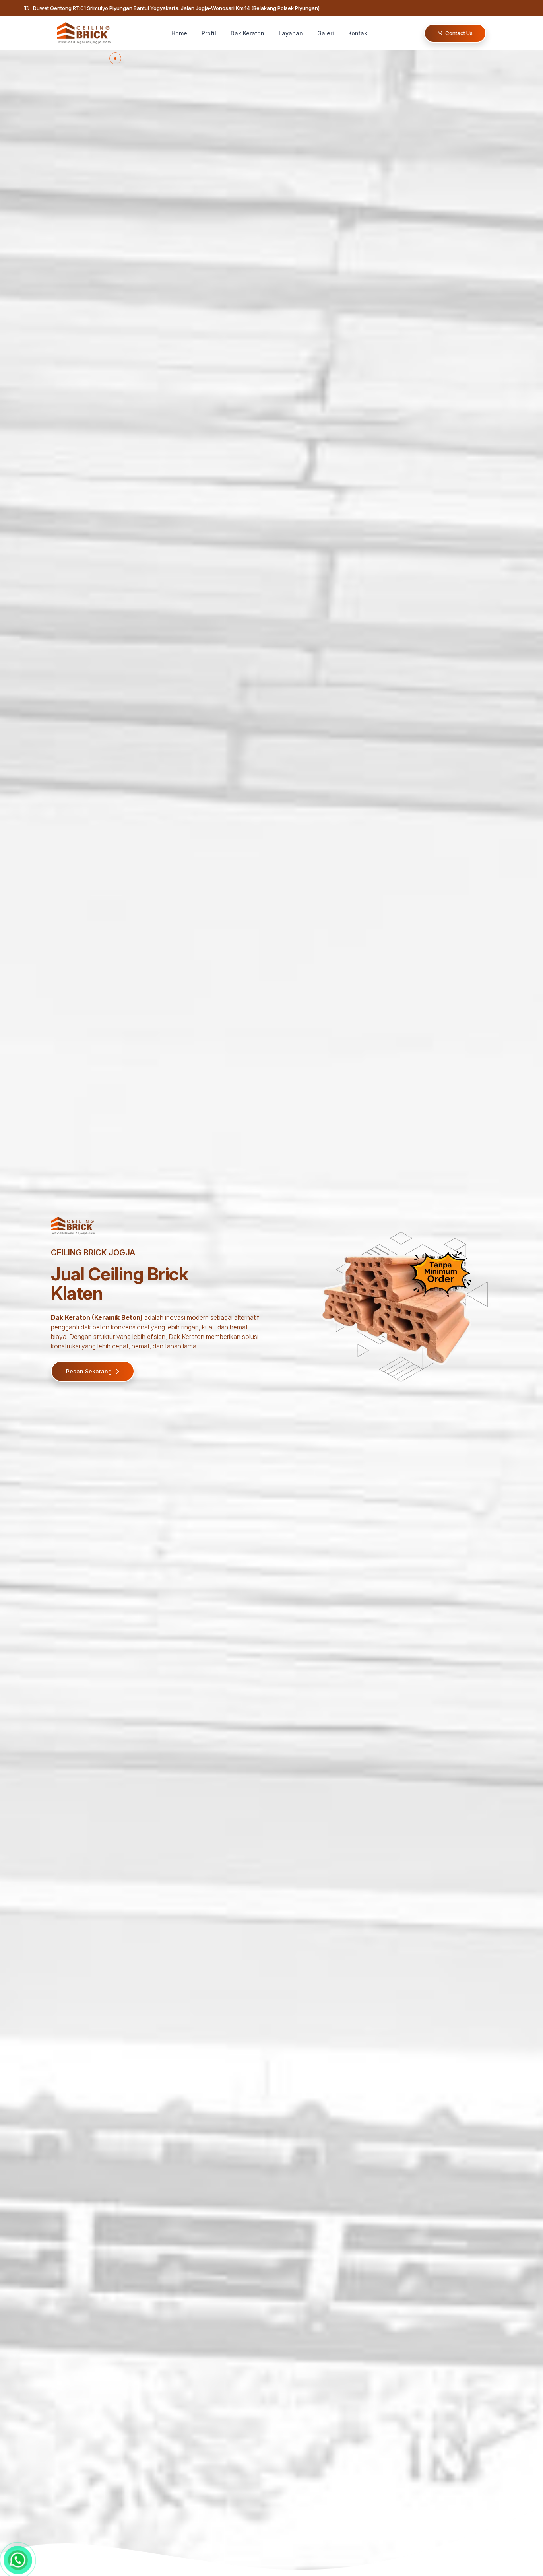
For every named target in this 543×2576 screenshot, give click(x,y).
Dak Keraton (247, 33)
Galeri (326, 33)
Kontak (358, 33)
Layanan (291, 33)
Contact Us (458, 33)
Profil (209, 33)
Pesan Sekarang (90, 1371)
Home (179, 33)
